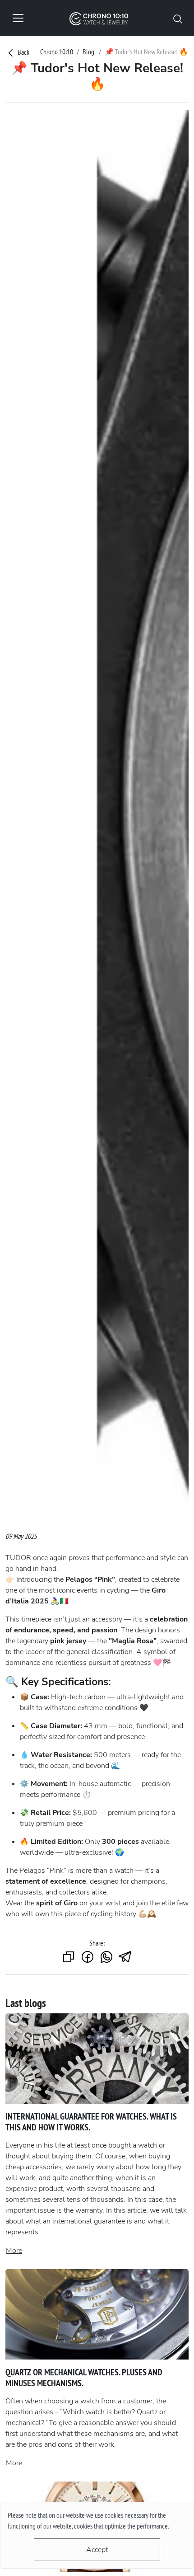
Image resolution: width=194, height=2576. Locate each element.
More (14, 2251)
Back (23, 52)
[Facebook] (88, 1958)
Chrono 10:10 (57, 52)
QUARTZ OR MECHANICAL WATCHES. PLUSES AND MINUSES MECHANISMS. (84, 2378)
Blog (88, 52)
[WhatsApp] (106, 1958)
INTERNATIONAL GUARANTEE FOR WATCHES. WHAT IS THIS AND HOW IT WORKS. (91, 2122)
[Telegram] (125, 1958)
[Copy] (69, 1958)
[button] (178, 18)
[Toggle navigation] (18, 18)
